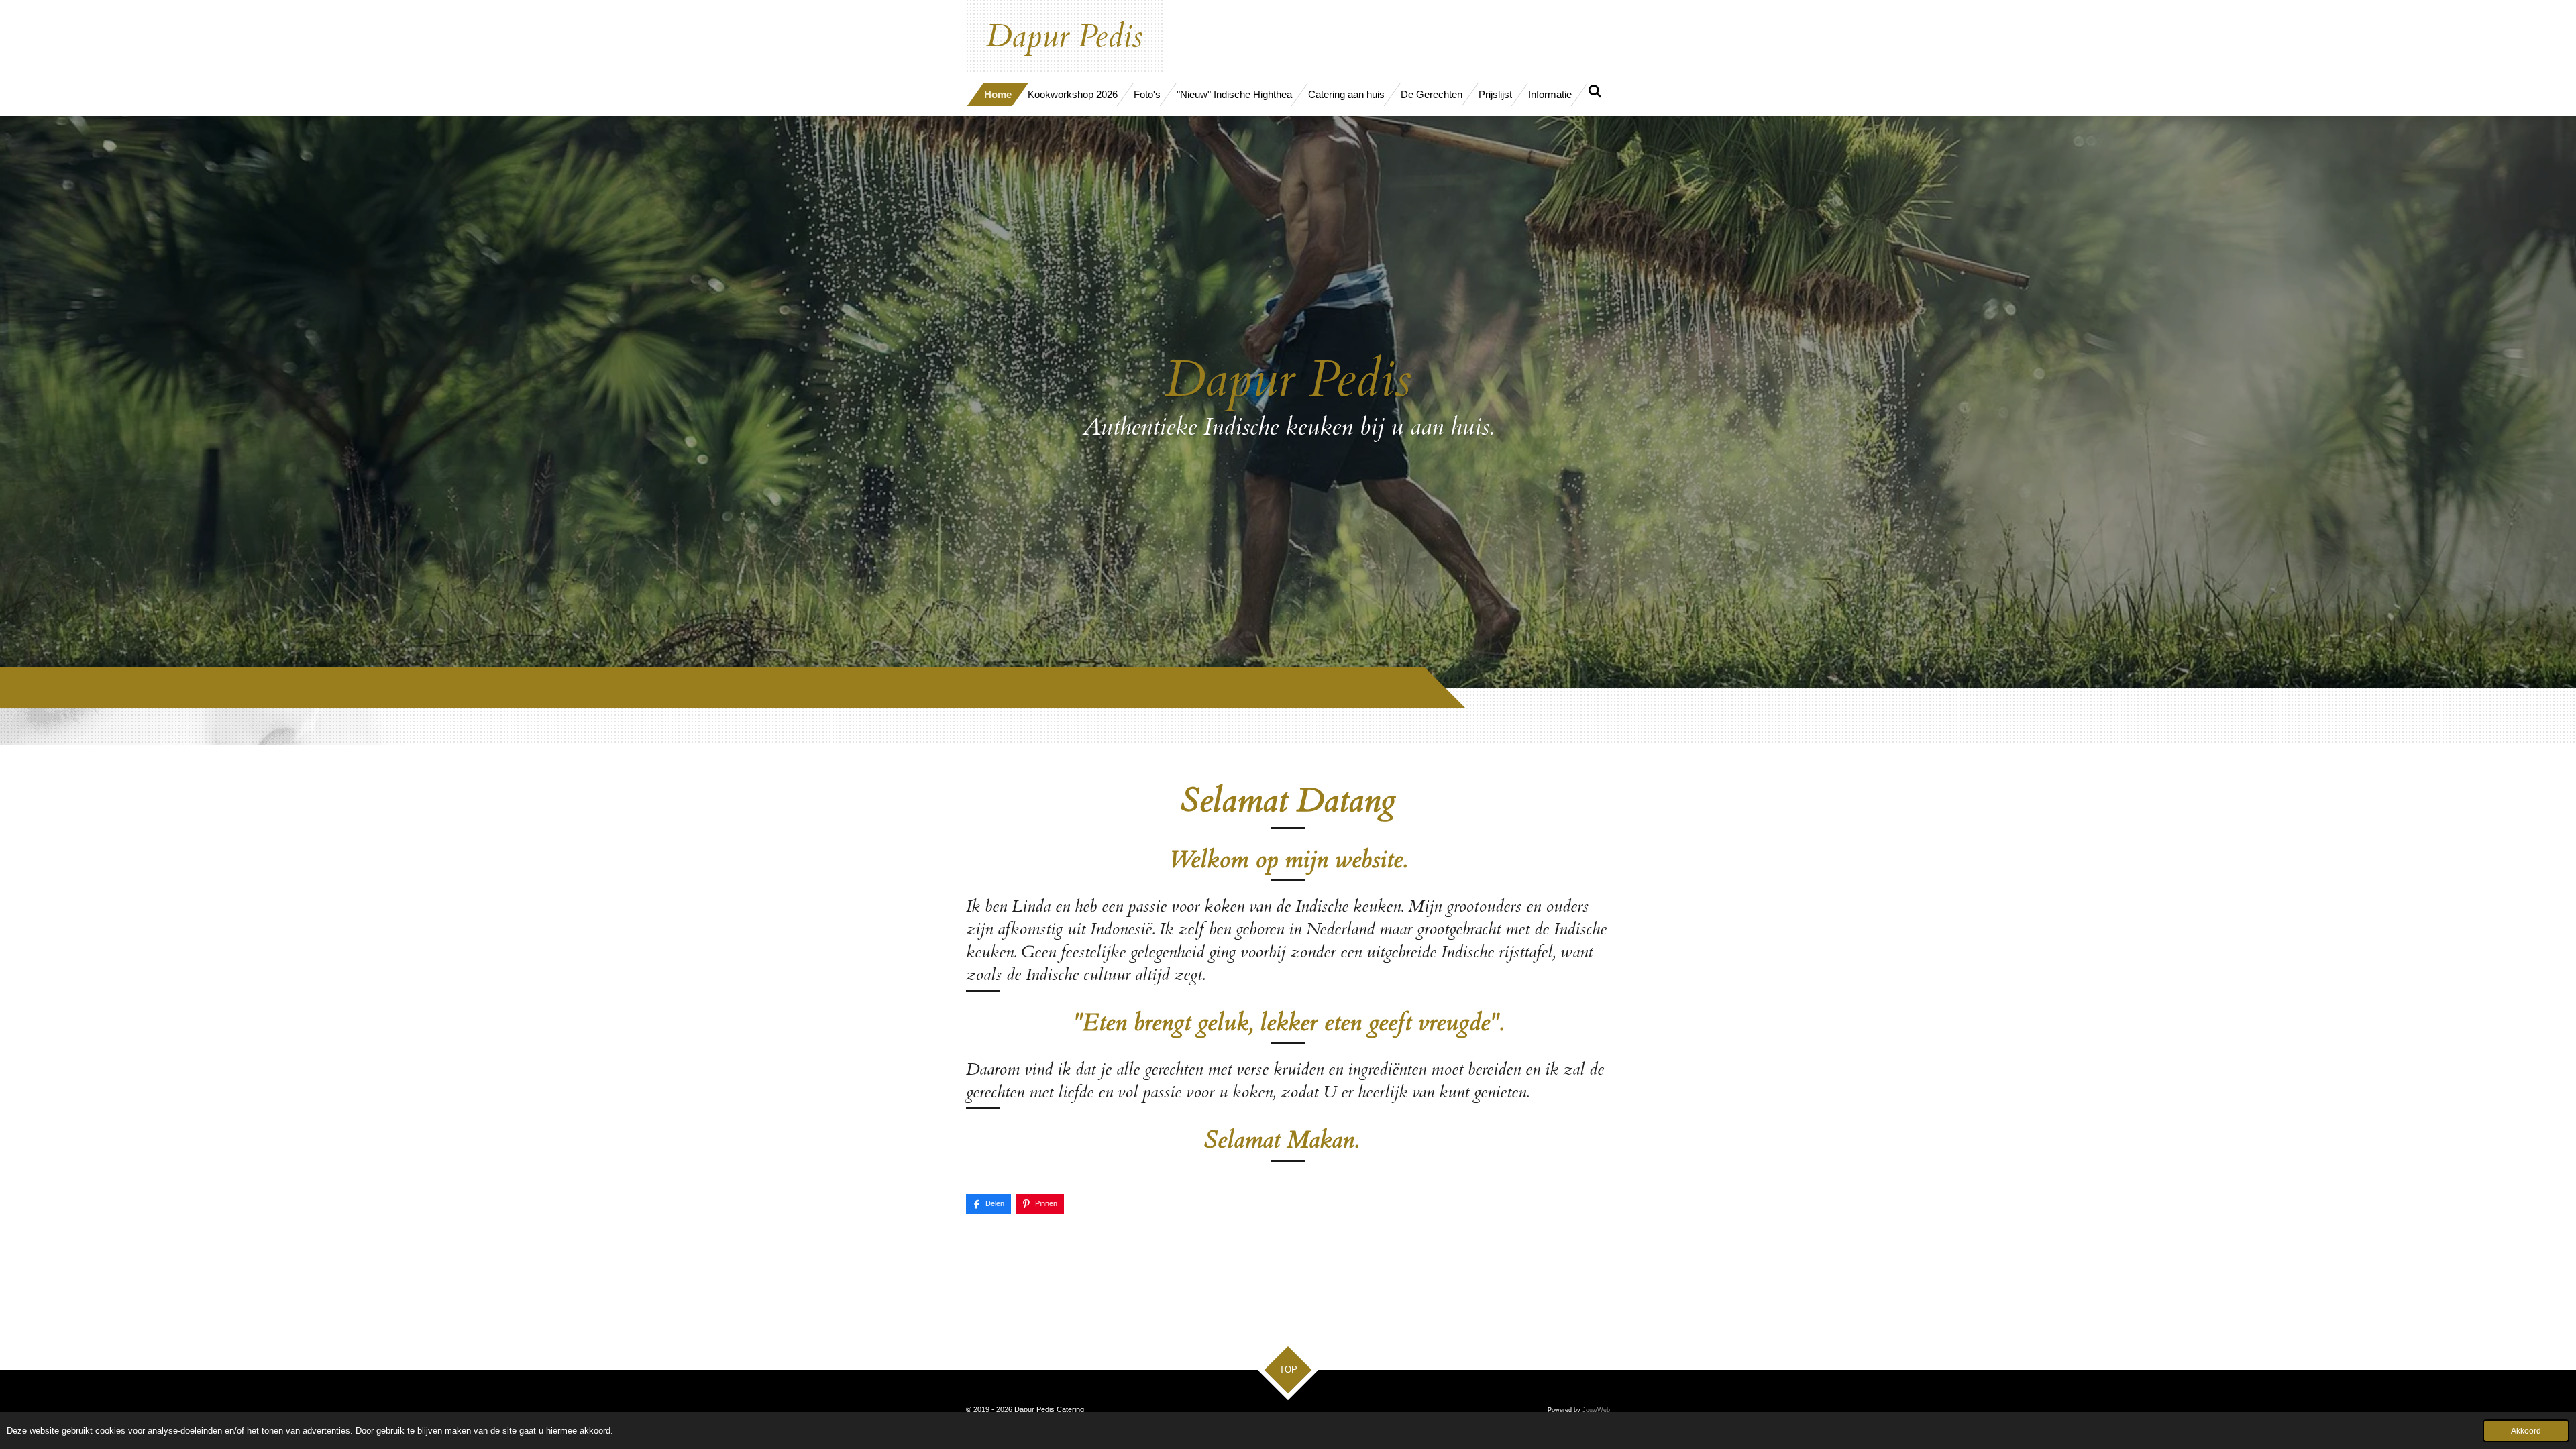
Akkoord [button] (2526, 1431)
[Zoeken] (1595, 92)
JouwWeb (1596, 1410)
